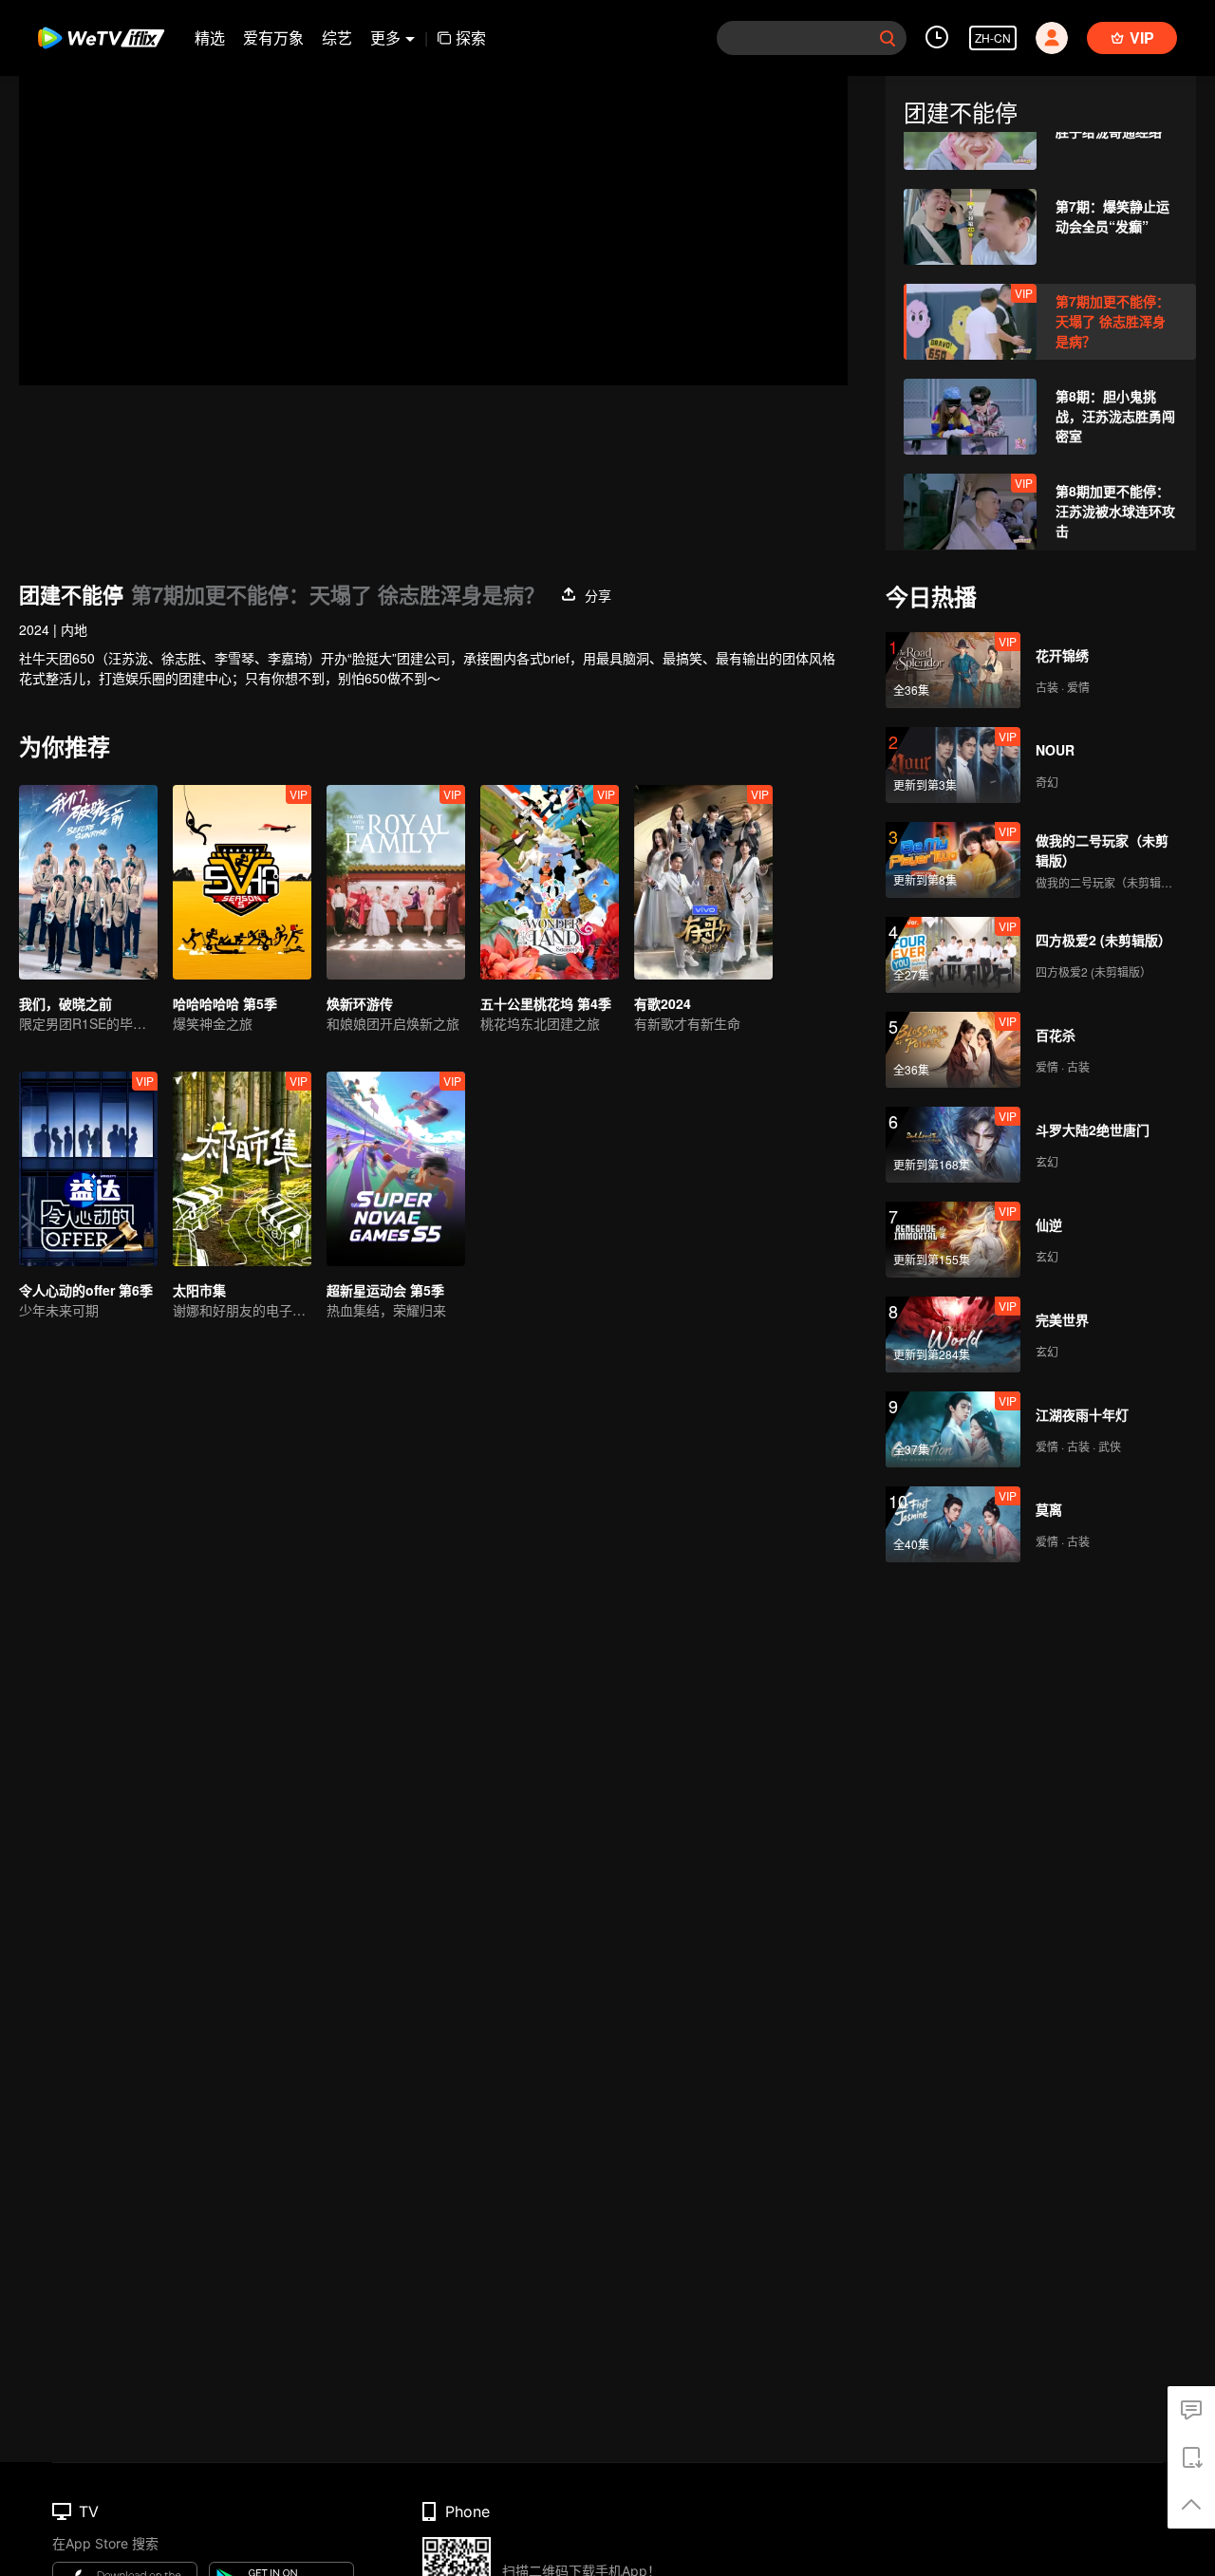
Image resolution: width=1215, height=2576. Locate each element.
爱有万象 (273, 37)
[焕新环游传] (396, 882)
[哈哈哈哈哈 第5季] (242, 882)
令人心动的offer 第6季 (86, 1290)
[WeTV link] (102, 38)
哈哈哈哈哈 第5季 (225, 1003)
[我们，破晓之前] (88, 882)
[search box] (888, 38)
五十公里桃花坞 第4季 (546, 1003)
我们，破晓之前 (65, 1003)
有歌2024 (663, 1003)
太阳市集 (199, 1290)
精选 (210, 37)
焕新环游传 (360, 1003)
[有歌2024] (703, 882)
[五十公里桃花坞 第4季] (550, 882)
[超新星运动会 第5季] (396, 1169)
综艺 (337, 37)
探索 (471, 37)
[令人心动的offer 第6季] (88, 1169)
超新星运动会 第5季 (385, 1290)
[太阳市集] (242, 1169)
